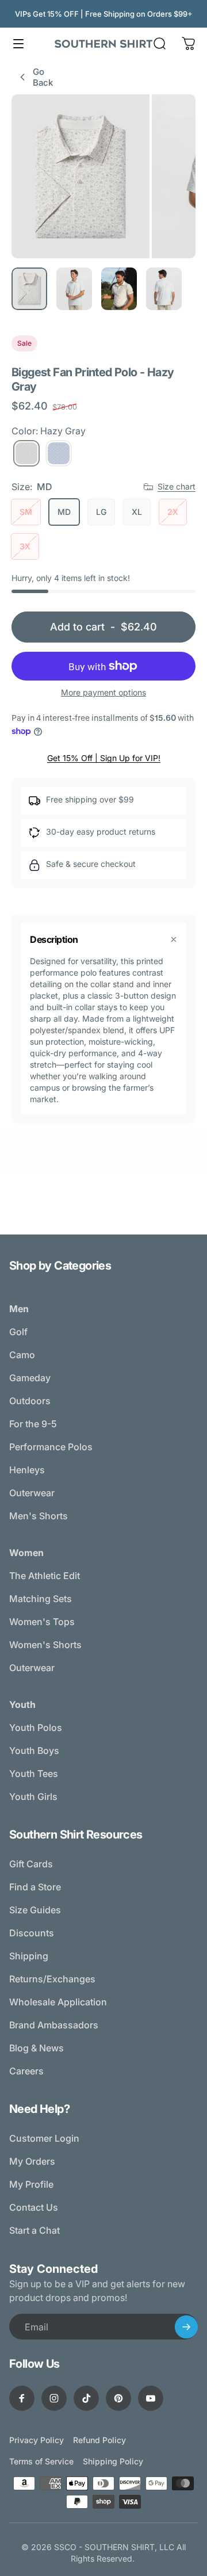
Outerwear (32, 1493)
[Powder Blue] (59, 453)
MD (64, 512)
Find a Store (35, 1887)
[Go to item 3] (119, 289)
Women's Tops (42, 1622)
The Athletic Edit (45, 1576)
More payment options (103, 692)
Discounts (32, 1933)
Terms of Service (41, 2461)
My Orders (32, 2161)
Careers (26, 2071)
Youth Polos (36, 1727)
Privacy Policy (37, 2440)
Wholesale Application (58, 2002)
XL (137, 512)
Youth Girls (33, 1797)
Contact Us (34, 2207)
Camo (22, 1355)
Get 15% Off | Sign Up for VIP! (104, 758)
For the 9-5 (33, 1424)
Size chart (177, 486)
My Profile (31, 2184)
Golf (18, 1332)
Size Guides (35, 1910)
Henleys (27, 1470)
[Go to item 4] (164, 289)
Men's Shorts (39, 1516)
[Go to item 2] (74, 289)
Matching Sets (41, 1599)
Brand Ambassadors (54, 2025)
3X (25, 546)
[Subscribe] (186, 2327)
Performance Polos (51, 1447)
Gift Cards (31, 1864)
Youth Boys (34, 1751)
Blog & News (37, 2048)
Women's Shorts (45, 1645)
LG (101, 512)
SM (26, 512)
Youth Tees (34, 1774)
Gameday (30, 1378)
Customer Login (44, 2138)
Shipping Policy (113, 2461)
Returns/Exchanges (52, 1979)
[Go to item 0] (29, 289)
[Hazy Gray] (26, 453)
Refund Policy (99, 2440)
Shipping (29, 1956)
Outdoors (30, 1401)
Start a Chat (34, 2230)
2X (173, 512)
